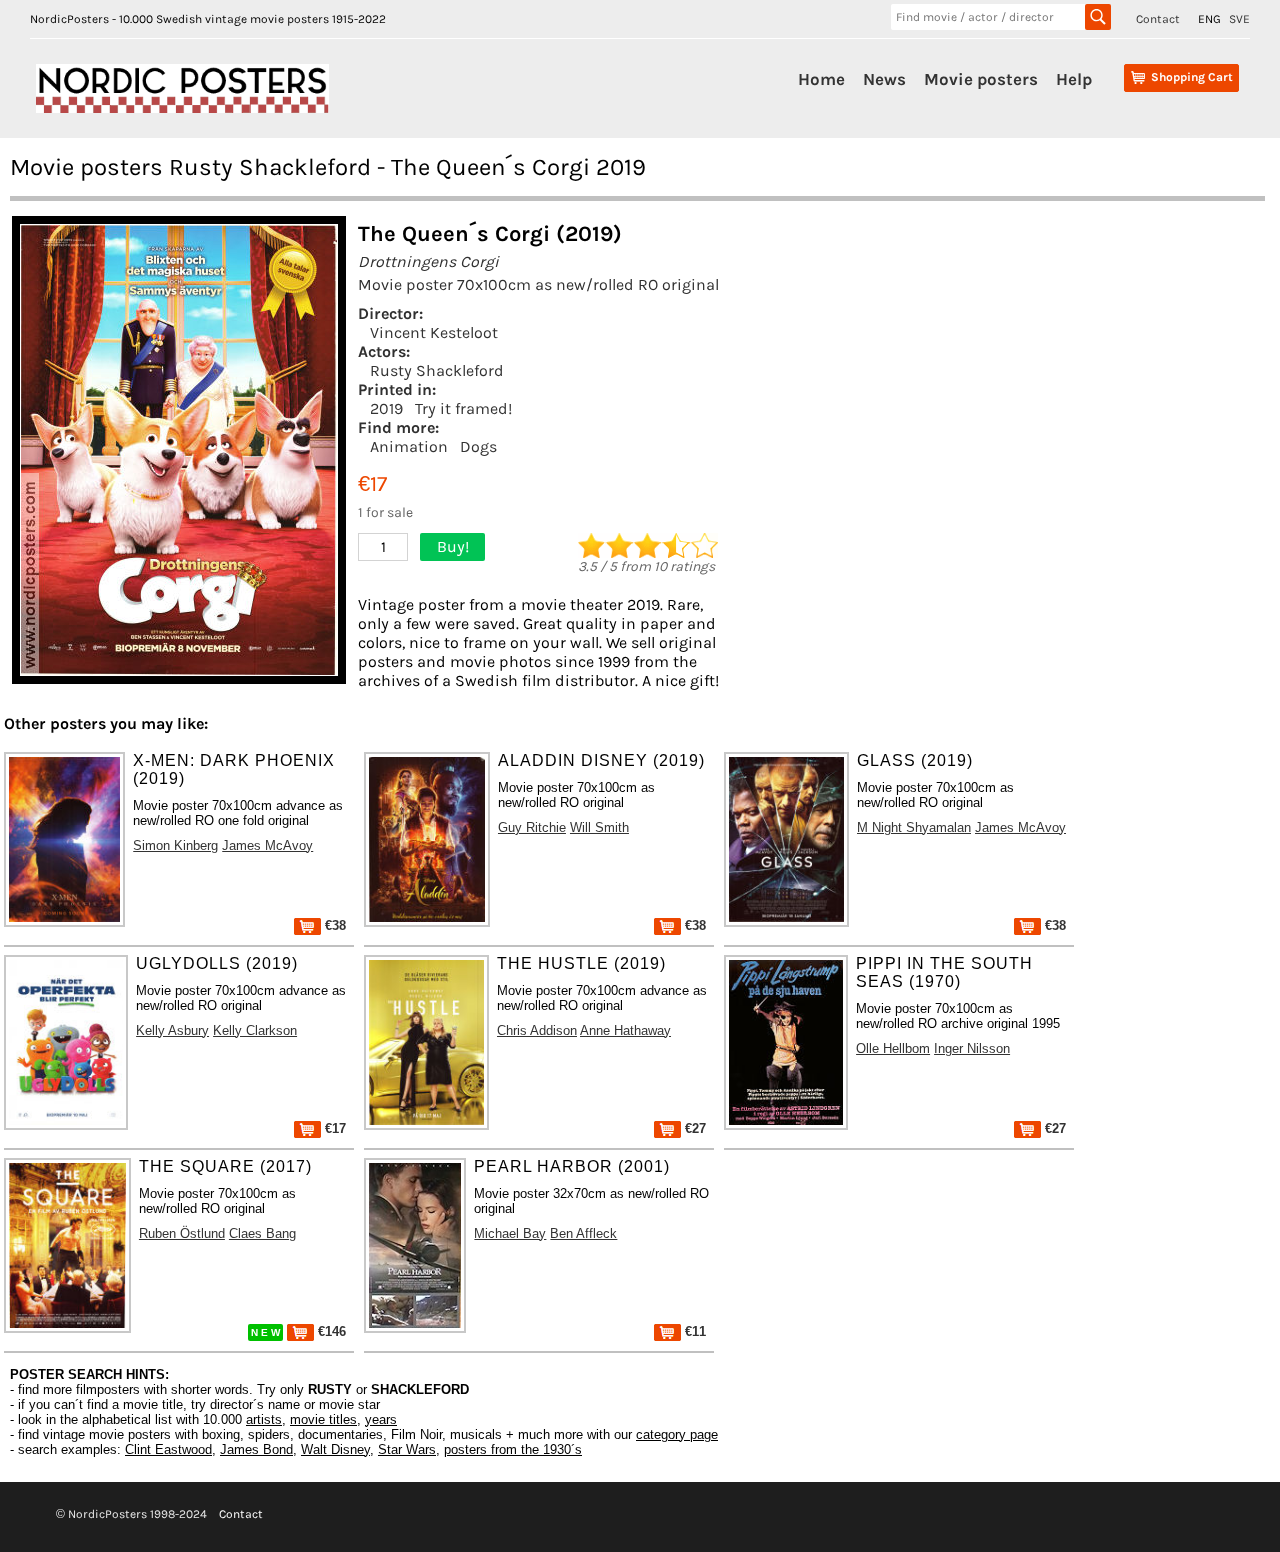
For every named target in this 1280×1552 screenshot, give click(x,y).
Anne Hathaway (625, 1030)
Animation (409, 446)
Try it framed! (463, 408)
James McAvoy (267, 845)
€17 (333, 1128)
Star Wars (407, 1449)
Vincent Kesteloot (434, 332)
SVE (1239, 19)
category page (677, 1434)
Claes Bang (262, 1233)
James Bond (256, 1449)
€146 (330, 1331)
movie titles (323, 1419)
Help (1074, 79)
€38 (333, 925)
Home (821, 79)
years (381, 1419)
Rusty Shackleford (437, 370)
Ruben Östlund (182, 1233)
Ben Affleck (583, 1233)
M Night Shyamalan (914, 827)
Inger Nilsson (972, 1048)
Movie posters (981, 79)
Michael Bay (510, 1233)
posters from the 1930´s (513, 1449)
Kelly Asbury (172, 1030)
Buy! (453, 546)
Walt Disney (335, 1449)
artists (264, 1419)
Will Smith (599, 827)
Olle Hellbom (893, 1048)
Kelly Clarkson (255, 1030)
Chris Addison (537, 1030)
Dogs (478, 446)
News (884, 79)
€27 (693, 1128)
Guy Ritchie (532, 827)
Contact (1158, 19)
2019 (386, 408)
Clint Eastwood (168, 1449)
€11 (693, 1331)
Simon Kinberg (175, 845)
